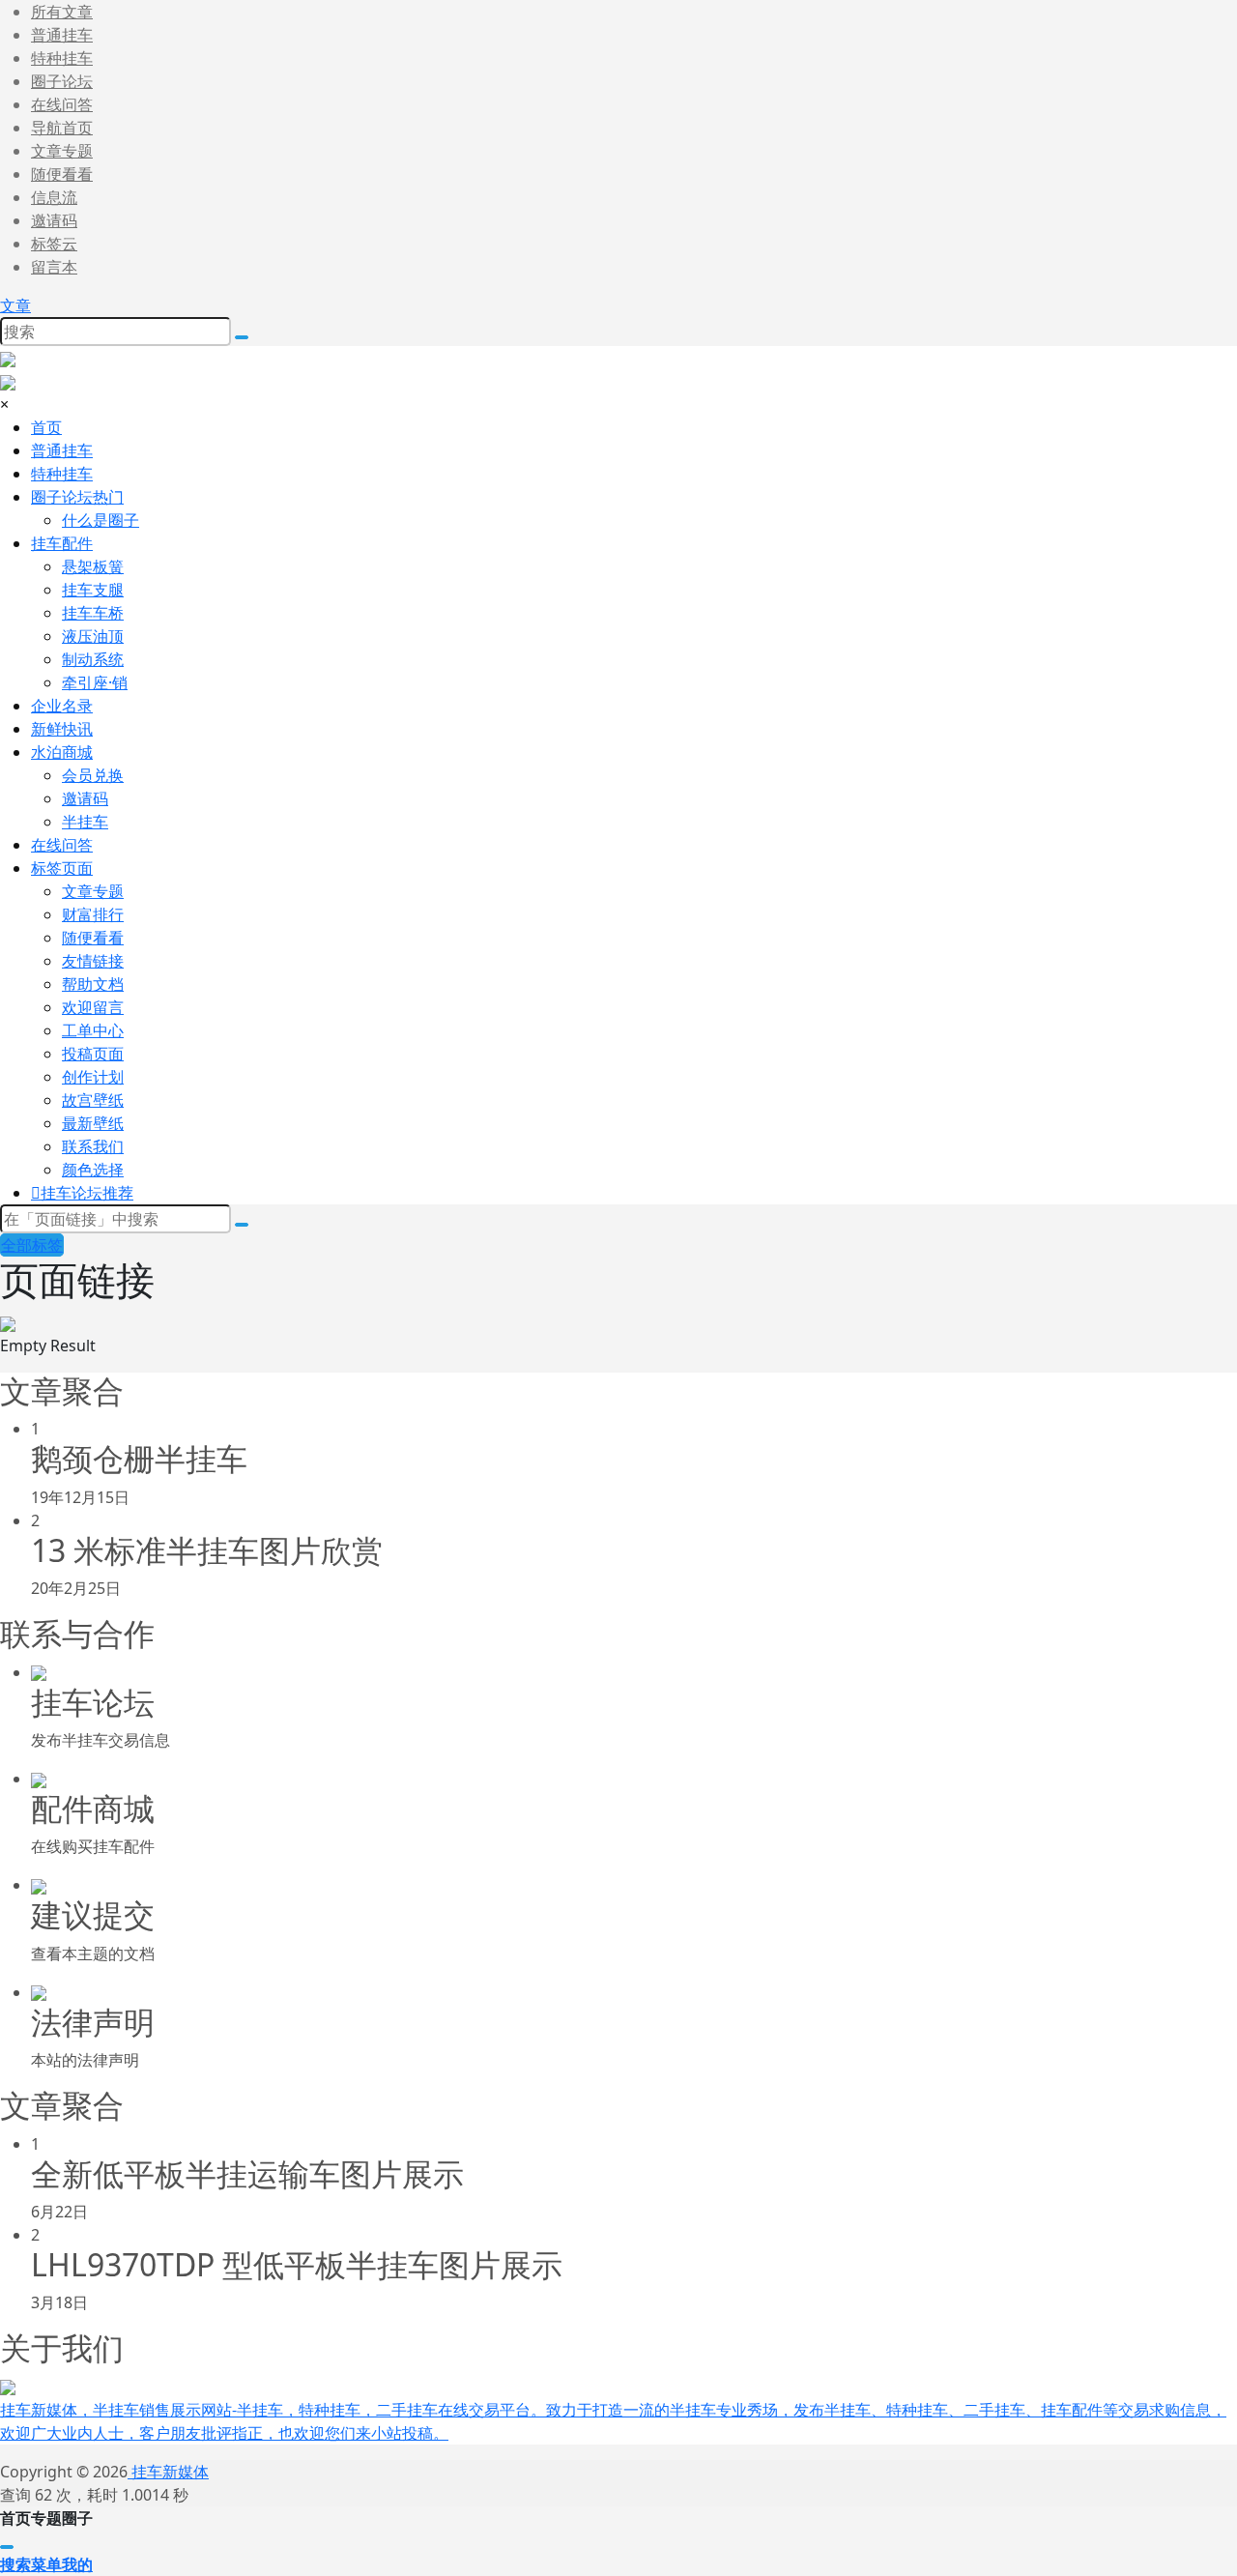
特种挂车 (62, 58)
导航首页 (62, 128)
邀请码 (54, 220)
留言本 (54, 267)
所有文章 (62, 12)
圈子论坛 (62, 81)
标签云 (54, 244)
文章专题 (62, 151)
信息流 (54, 197)
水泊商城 (62, 752)
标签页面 (62, 868)
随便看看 (62, 174)
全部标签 (32, 1245)
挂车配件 (62, 543)
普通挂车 (62, 35)
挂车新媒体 (168, 2472)
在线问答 (62, 104)
